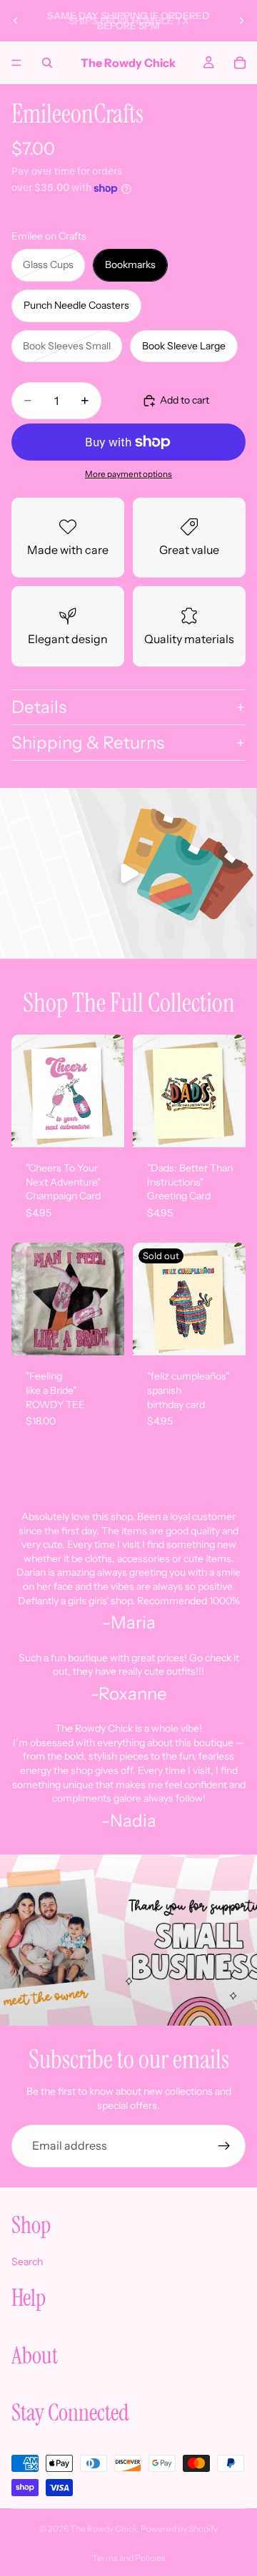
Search (27, 2261)
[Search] (47, 63)
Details (39, 707)
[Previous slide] (16, 21)
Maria (133, 1622)
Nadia (133, 1821)
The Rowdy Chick (104, 2529)
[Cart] (240, 63)
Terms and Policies (129, 2558)
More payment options (128, 474)
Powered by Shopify (179, 2529)
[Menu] (16, 63)
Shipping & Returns (88, 743)
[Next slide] (241, 21)
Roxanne (133, 1694)
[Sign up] (224, 2146)
